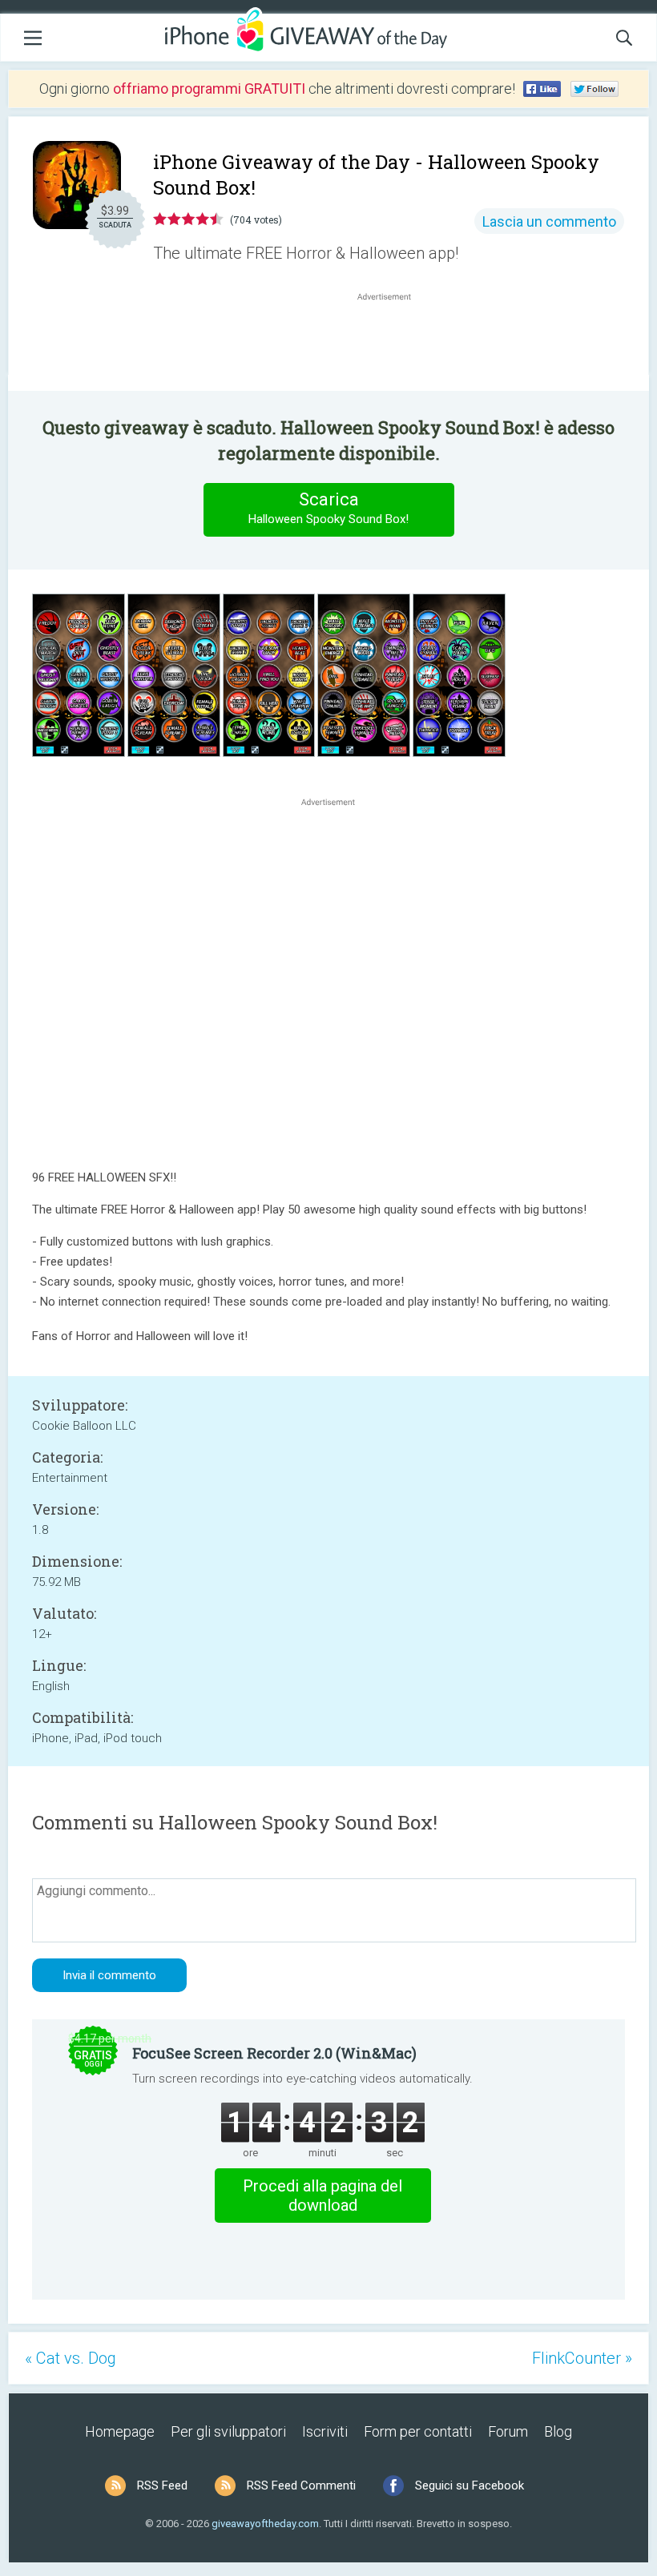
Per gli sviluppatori (228, 2431)
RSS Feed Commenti (301, 2485)
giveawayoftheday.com (265, 2524)
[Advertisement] (393, 343)
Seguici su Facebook (470, 2485)
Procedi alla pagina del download (322, 2196)
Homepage (120, 2431)
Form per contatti (418, 2431)
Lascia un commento (549, 221)
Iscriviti (325, 2431)
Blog (558, 2431)
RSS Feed (162, 2485)
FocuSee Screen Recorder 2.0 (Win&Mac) (274, 2053)
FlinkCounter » (582, 2358)
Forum (508, 2431)
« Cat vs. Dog (71, 2358)
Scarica (328, 508)
